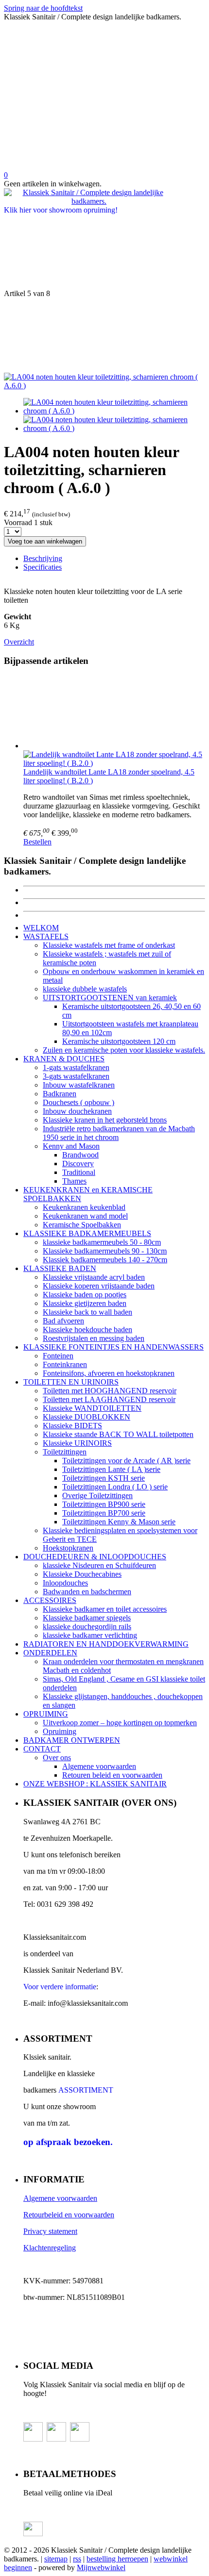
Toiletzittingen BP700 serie (104, 1513)
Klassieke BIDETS (72, 1426)
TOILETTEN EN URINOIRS (71, 1382)
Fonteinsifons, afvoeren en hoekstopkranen (109, 1373)
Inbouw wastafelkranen (79, 1085)
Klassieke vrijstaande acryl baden (94, 1277)
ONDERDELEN (50, 1653)
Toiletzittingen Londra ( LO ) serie (115, 1487)
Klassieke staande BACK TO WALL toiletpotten (118, 1434)
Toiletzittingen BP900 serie (104, 1504)
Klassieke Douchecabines (82, 1574)
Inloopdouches (65, 1583)
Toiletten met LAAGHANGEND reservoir (109, 1399)
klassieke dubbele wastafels (85, 989)
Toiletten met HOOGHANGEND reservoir (110, 1391)
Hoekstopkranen (68, 1548)
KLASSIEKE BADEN (60, 1268)
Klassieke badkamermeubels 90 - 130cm (105, 1251)
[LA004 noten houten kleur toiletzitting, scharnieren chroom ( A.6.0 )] (104, 386)
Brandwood (80, 1155)
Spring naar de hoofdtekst (43, 8)
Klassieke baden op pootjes (85, 1295)
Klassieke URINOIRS (77, 1443)
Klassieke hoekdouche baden (87, 1329)
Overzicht (19, 642)
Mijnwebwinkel (101, 2568)
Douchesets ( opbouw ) (78, 1102)
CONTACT (42, 1749)
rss (77, 2559)
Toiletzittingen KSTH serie (104, 1478)
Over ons (57, 1758)
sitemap (56, 2559)
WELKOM (41, 928)
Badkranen (60, 1094)
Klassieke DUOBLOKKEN (87, 1417)
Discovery (78, 1164)
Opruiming (60, 1731)
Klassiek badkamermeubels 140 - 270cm (105, 1260)
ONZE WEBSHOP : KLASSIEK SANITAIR (95, 1784)
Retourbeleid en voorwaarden (69, 2215)
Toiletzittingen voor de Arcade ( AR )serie (126, 1461)
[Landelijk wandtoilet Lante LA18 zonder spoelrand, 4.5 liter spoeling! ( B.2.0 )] (114, 713)
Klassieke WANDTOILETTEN (92, 1408)
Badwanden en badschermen (87, 1592)
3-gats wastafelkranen (76, 1076)
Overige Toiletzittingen (97, 1495)
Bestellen (37, 842)
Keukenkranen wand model (85, 1216)
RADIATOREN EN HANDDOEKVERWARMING (106, 1644)
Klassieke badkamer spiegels (87, 1618)
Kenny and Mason (71, 1146)
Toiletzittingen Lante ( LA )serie (111, 1469)
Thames (74, 1181)
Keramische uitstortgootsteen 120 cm (119, 1041)
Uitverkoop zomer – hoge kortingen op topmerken (120, 1723)
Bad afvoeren (63, 1321)
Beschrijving (43, 558)
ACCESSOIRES (50, 1600)
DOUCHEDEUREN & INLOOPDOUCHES (95, 1557)
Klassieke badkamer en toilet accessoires (105, 1609)
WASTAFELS (46, 936)
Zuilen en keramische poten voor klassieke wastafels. (124, 1050)
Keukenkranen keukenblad (84, 1207)
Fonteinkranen (65, 1364)
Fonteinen (58, 1356)
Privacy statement (50, 2231)
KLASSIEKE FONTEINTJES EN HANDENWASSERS (113, 1347)
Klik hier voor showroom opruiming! (61, 210)
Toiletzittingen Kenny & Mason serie (119, 1522)
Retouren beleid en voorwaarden (112, 1775)
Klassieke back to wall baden (87, 1312)
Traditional (79, 1172)
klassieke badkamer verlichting (90, 1635)
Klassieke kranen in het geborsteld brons (105, 1120)
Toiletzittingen (65, 1452)
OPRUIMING (46, 1714)
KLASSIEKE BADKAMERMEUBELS (87, 1233)
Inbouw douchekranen (77, 1111)
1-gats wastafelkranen (76, 1067)
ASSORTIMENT (86, 2090)
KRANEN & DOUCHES (64, 1059)
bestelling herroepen (117, 2559)
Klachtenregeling (50, 2248)
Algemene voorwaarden (99, 1766)
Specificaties (43, 567)
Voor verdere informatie (60, 1987)
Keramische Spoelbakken (82, 1225)
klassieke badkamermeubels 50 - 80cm (102, 1242)
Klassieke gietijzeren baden (85, 1303)
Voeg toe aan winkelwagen (45, 541)
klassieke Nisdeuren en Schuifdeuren (99, 1565)
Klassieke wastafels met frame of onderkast (109, 945)
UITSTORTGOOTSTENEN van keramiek (110, 998)
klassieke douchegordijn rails (87, 1627)
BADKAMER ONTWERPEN (72, 1740)
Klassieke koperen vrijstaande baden (99, 1286)
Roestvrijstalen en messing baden (94, 1338)
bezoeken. (68, 2142)
